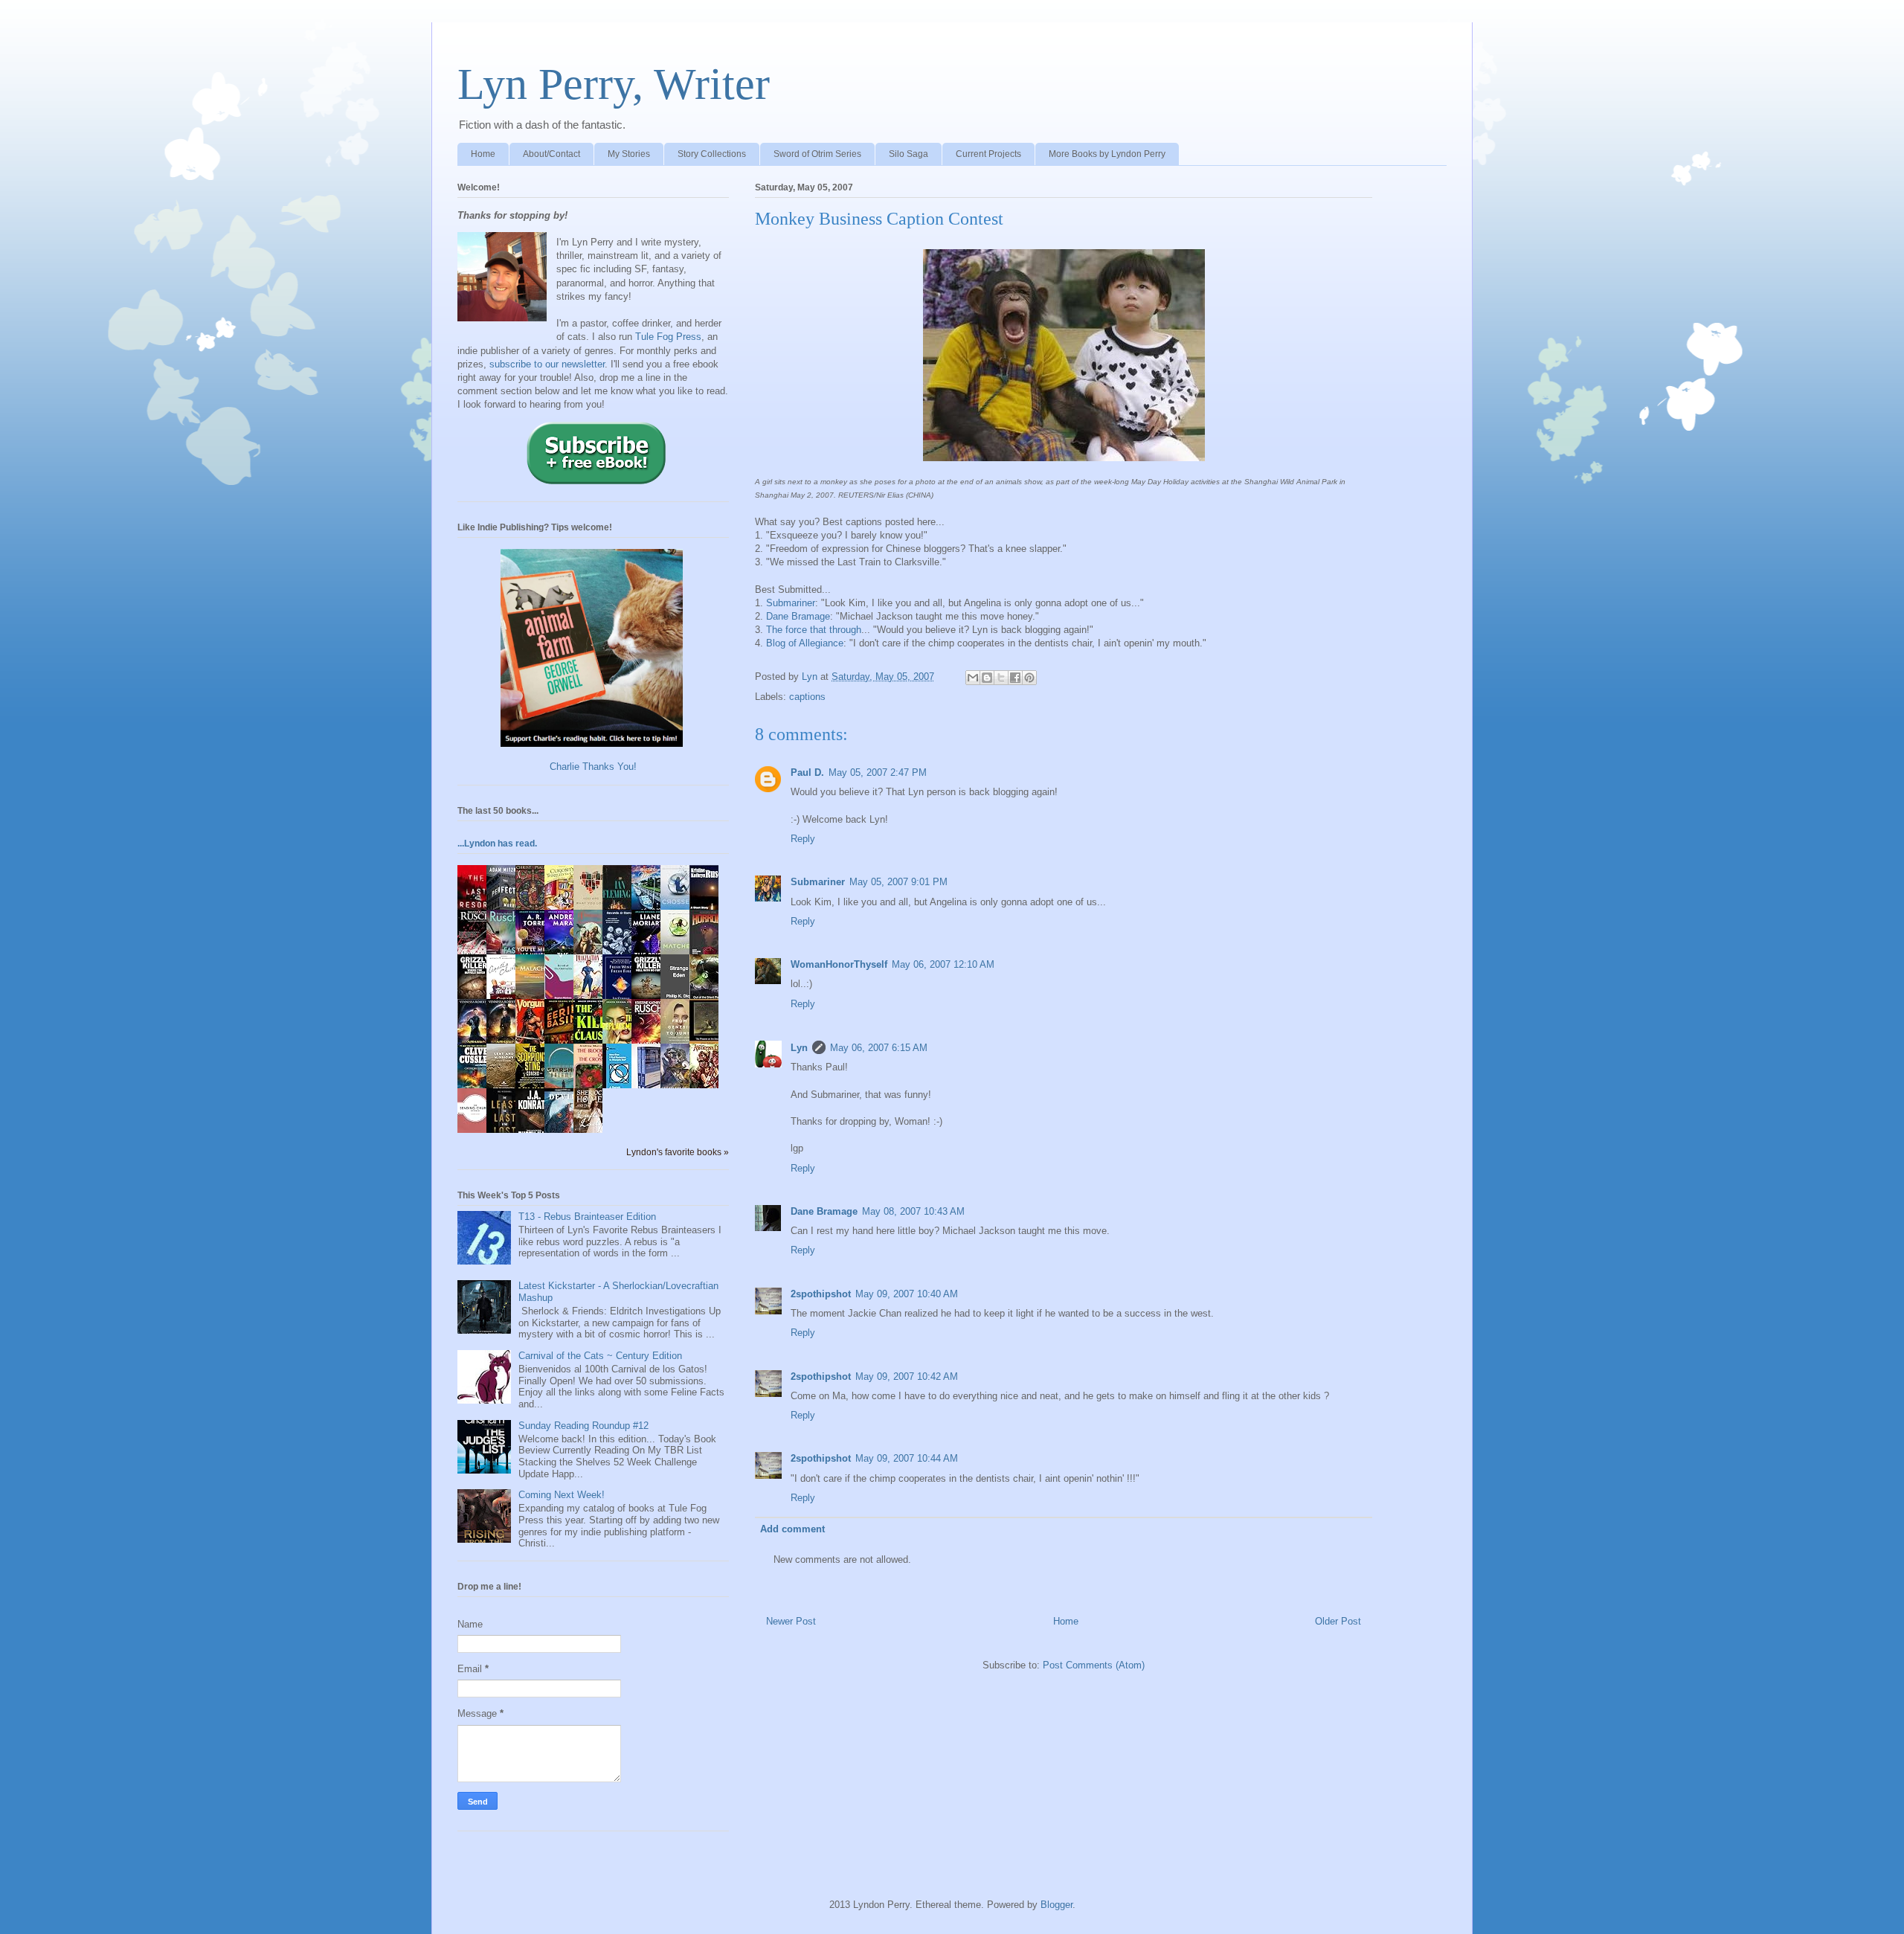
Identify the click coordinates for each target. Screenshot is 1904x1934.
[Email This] (973, 678)
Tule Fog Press (668, 337)
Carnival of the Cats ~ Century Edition (600, 1356)
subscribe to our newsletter (547, 364)
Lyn (799, 1048)
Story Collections (712, 154)
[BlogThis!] (987, 678)
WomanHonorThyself (839, 964)
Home (483, 154)
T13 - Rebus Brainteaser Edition (587, 1217)
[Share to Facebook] (1015, 678)
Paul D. (807, 772)
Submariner (791, 603)
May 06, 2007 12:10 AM (943, 964)
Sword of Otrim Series (817, 154)
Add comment (792, 1529)
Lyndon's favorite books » (678, 1152)
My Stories (629, 154)
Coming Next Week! (562, 1495)
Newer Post (791, 1621)
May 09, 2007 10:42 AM (907, 1376)
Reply (803, 839)
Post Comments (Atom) (1094, 1665)
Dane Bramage (798, 616)
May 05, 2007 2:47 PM (878, 772)
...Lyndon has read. (497, 844)
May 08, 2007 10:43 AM (913, 1211)
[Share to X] (1001, 678)
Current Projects (988, 154)
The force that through (814, 630)
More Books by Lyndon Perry (1107, 154)
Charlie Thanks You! (593, 767)
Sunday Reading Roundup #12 (583, 1426)
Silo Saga (908, 154)
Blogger (1056, 1905)
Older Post (1338, 1621)
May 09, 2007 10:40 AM (907, 1294)
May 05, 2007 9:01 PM (898, 882)
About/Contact (551, 154)
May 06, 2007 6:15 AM (879, 1048)
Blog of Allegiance (805, 643)
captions (807, 697)
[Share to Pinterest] (1029, 678)
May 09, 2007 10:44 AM (907, 1458)
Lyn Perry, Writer (614, 84)
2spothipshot (821, 1294)
